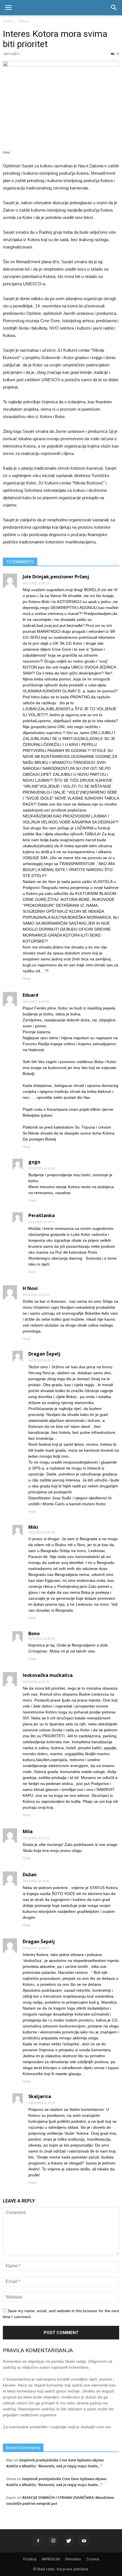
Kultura (24, 21)
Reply (27, 979)
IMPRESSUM (51, 2559)
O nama (93, 2559)
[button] (114, 8)
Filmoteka (73, 2559)
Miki (33, 1527)
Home (8, 21)
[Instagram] (53, 2541)
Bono (34, 1633)
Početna (30, 2559)
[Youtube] (84, 2541)
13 (117, 54)
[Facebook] (38, 2541)
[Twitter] (69, 2541)
